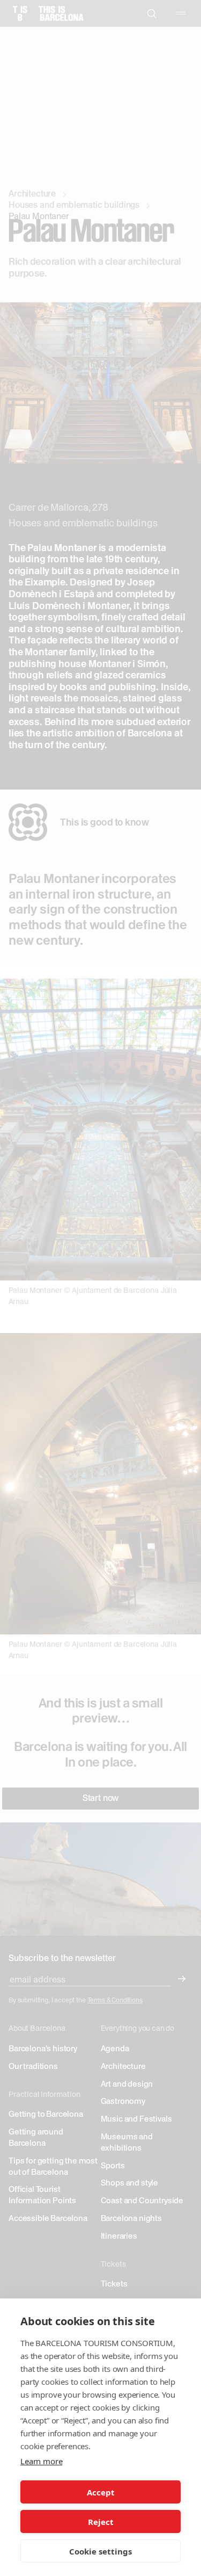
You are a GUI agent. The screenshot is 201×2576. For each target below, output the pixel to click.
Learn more (41, 2461)
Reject (101, 2522)
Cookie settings (100, 2551)
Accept (101, 2492)
